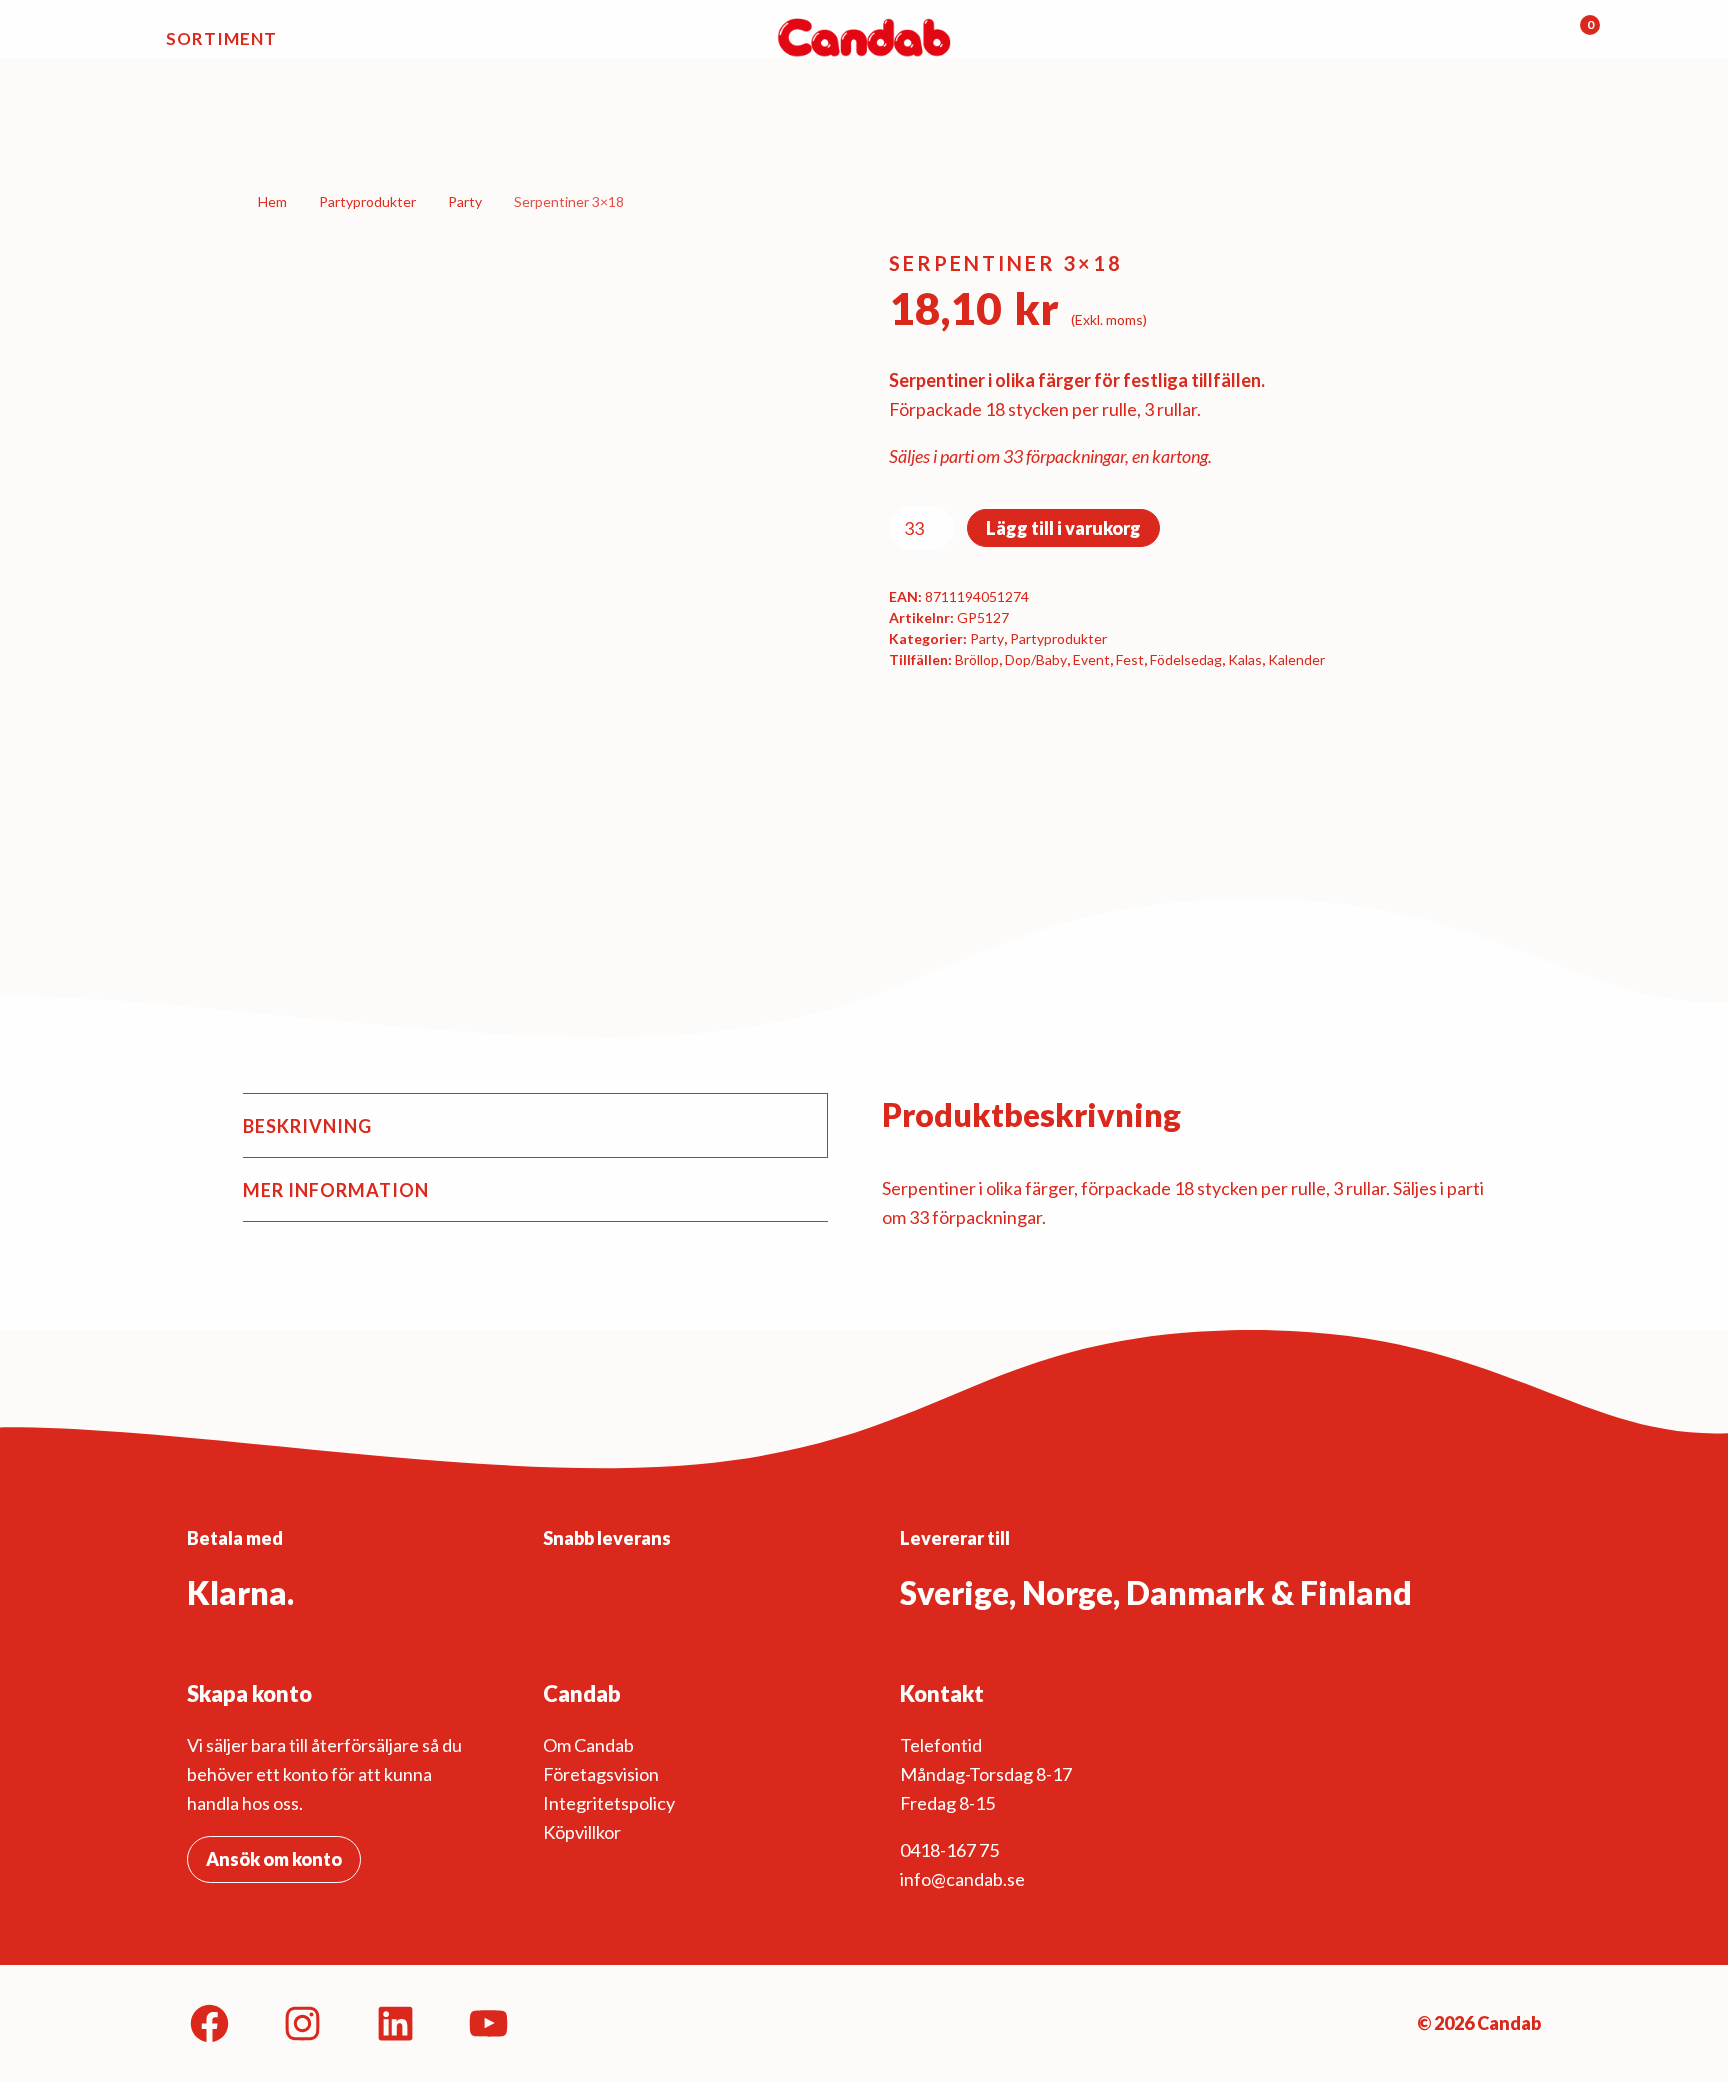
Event (1091, 659)
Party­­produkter (367, 201)
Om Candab (588, 1745)
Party (465, 201)
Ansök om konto (274, 1859)
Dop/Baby (1036, 659)
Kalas (1245, 659)
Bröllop (977, 659)
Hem (272, 201)
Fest (1130, 659)
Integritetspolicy (609, 1803)
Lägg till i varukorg (1063, 528)
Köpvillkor (582, 1832)
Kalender (1296, 659)
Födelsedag (1186, 659)
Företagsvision (601, 1774)
